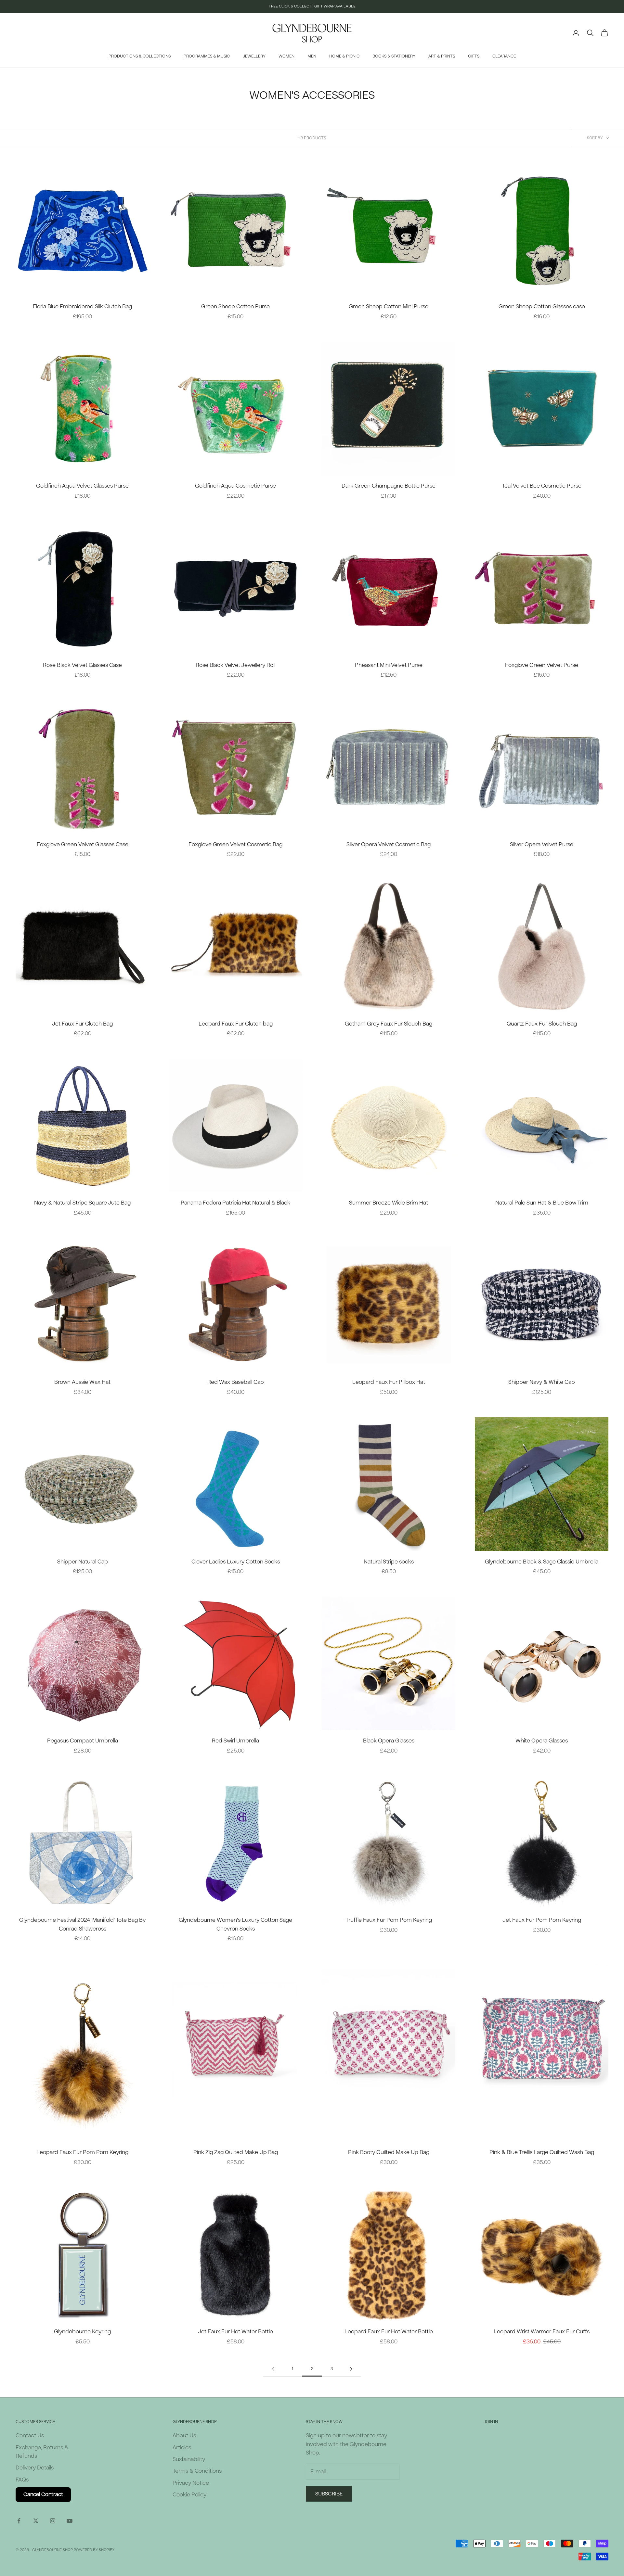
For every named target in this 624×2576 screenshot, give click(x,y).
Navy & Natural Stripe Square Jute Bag (82, 1203)
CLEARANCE (504, 56)
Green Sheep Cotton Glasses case (542, 306)
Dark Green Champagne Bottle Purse (389, 486)
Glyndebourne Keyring (82, 2332)
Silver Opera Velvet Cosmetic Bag (389, 844)
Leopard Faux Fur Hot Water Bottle (389, 2332)
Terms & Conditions (197, 2471)
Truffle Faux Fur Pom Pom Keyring (389, 1920)
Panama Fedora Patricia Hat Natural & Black (235, 1203)
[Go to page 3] (351, 2369)
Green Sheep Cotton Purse (235, 306)
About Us (184, 2436)
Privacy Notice (191, 2483)
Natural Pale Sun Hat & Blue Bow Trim (542, 1203)
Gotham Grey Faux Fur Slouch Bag (389, 1024)
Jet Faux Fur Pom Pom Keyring (542, 1920)
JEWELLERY (254, 56)
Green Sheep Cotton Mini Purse (389, 306)
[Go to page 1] (273, 2369)
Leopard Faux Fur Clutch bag (236, 1024)
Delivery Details (35, 2468)
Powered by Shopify (94, 2550)
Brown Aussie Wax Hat (82, 1382)
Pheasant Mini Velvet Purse (389, 665)
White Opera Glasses (542, 1741)
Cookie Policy (189, 2495)
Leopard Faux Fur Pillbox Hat (389, 1382)
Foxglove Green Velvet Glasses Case (83, 844)
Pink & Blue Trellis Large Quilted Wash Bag (542, 2152)
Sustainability (189, 2459)
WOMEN (286, 56)
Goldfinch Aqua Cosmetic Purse (235, 486)
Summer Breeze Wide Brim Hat (389, 1203)
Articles (182, 2448)
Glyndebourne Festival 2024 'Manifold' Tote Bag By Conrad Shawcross (82, 1924)
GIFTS (474, 56)
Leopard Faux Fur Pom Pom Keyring (82, 2152)
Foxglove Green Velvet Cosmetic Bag (235, 844)
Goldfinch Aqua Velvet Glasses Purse (82, 486)
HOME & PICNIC (344, 56)
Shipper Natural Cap (83, 1562)
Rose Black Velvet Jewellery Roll (235, 665)
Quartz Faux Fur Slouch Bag (542, 1024)
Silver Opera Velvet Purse (542, 844)
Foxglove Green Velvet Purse (542, 665)
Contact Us (30, 2436)
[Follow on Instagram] (53, 2521)
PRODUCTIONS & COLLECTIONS (140, 56)
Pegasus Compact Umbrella (83, 1741)
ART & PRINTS (442, 56)
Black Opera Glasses (389, 1741)
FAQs (22, 2480)
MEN (312, 56)
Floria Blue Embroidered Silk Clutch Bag (82, 306)
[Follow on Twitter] (36, 2521)
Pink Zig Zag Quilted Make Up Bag (236, 2152)
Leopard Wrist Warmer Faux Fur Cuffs (542, 2332)
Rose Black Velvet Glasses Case (82, 665)
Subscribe (329, 2494)
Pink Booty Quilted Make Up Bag (389, 2152)
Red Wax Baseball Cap (236, 1382)
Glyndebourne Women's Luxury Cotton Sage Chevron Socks (235, 1924)
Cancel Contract (43, 2494)
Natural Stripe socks (389, 1562)
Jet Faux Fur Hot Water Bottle (235, 2332)
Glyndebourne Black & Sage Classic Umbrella (542, 1562)
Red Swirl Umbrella (235, 1741)
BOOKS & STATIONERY (394, 56)
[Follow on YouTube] (70, 2521)
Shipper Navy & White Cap (542, 1382)
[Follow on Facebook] (19, 2521)
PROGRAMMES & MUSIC (207, 56)
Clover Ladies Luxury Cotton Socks (236, 1562)
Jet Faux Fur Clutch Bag (82, 1024)
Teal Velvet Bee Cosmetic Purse (542, 486)
